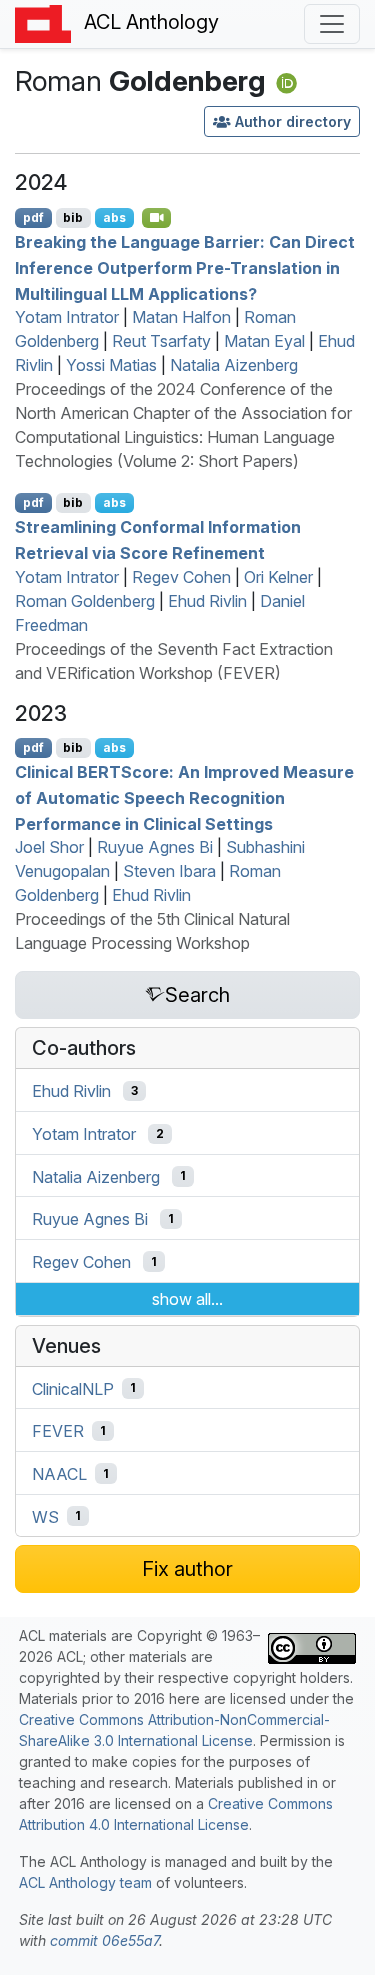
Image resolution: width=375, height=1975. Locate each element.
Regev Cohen (181, 577)
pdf (33, 217)
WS (45, 1516)
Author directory (293, 121)
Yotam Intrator (67, 317)
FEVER (58, 1431)
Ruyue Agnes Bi (155, 847)
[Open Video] (157, 218)
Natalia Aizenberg (234, 365)
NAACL (59, 1474)
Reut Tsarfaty (161, 341)
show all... (187, 1299)
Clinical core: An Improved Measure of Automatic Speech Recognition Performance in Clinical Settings (184, 797)
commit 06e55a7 (104, 1940)
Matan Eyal (264, 341)
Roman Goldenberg (85, 601)
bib (73, 217)
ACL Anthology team (85, 1882)
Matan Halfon (181, 317)
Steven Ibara (169, 871)
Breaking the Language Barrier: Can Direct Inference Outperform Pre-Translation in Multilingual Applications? (185, 267)
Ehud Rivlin (207, 601)
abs (114, 217)
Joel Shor (49, 847)
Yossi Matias (111, 365)
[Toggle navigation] (332, 24)
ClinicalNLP (73, 1388)
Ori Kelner (278, 577)
